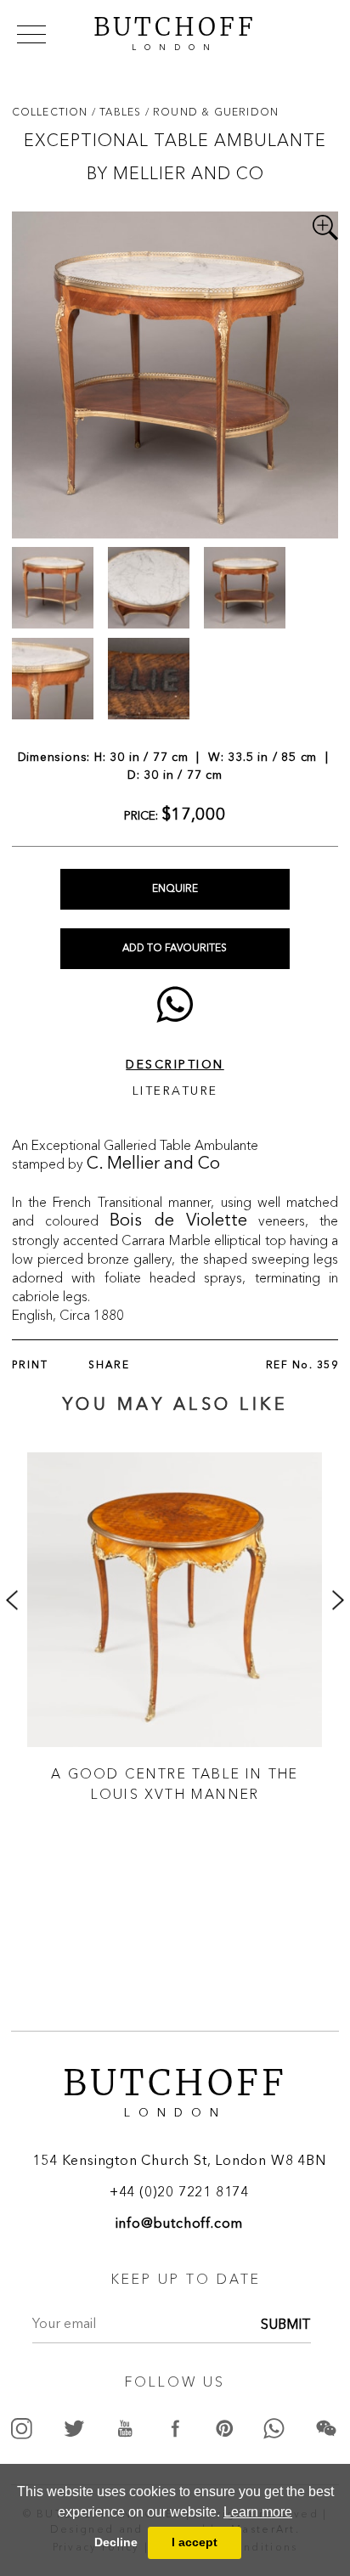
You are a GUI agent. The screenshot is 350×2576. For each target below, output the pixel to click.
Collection (52, 112)
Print (30, 1366)
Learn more (258, 2512)
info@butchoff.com (180, 2224)
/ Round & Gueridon (212, 112)
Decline (116, 2542)
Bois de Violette (178, 1221)
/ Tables (119, 112)
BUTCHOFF (175, 31)
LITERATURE (175, 1091)
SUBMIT (286, 2325)
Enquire (175, 889)
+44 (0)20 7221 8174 (179, 2193)
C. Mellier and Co (153, 1164)
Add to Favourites (175, 949)
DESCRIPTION (175, 1065)
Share (109, 1366)
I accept (195, 2542)
